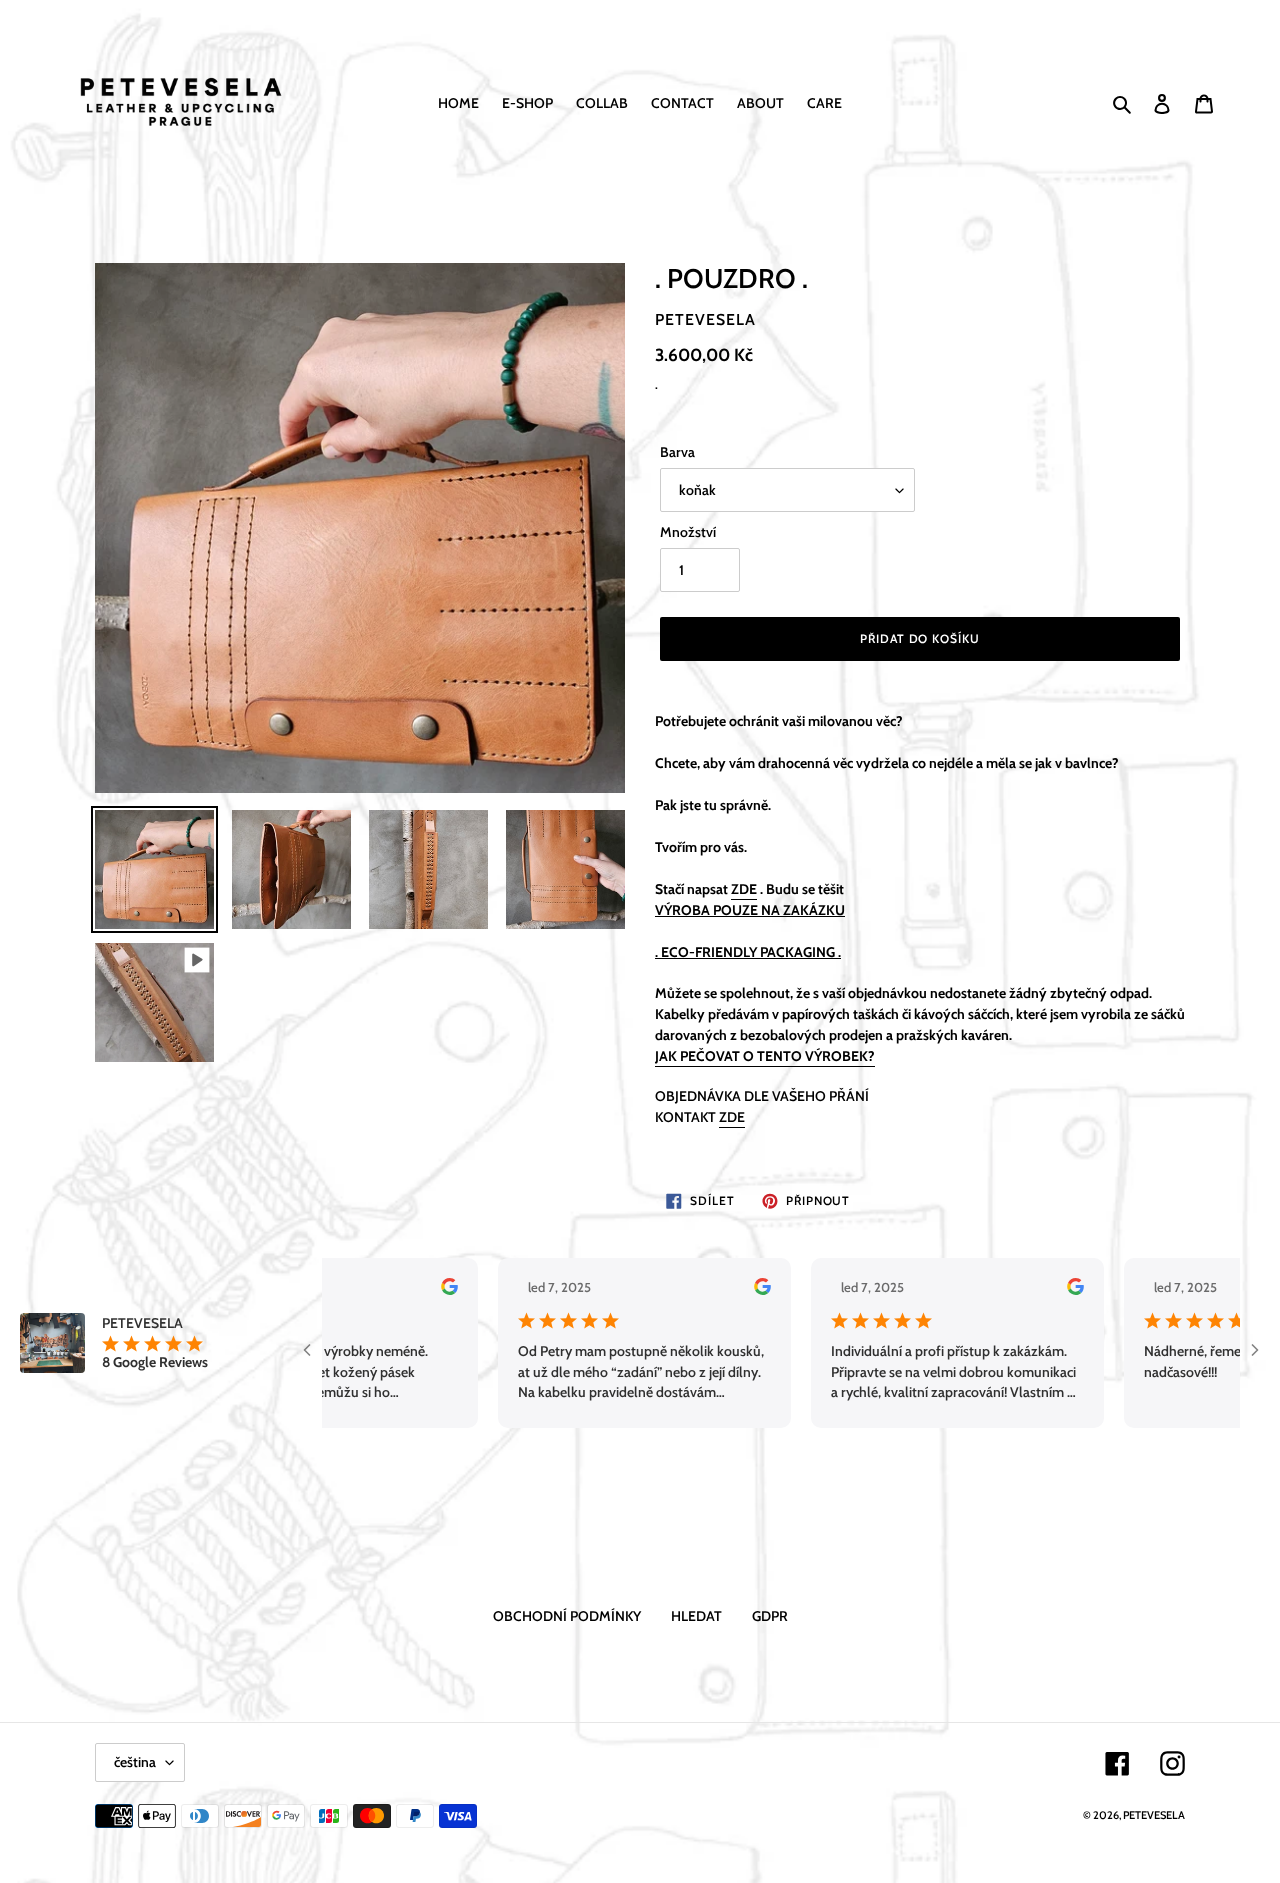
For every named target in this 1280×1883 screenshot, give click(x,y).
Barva (677, 452)
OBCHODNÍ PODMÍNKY (567, 1616)
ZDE (732, 1117)
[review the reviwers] (399, 1290)
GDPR (770, 1616)
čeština (135, 1762)
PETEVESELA (1154, 1815)
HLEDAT (696, 1616)
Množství (688, 532)
